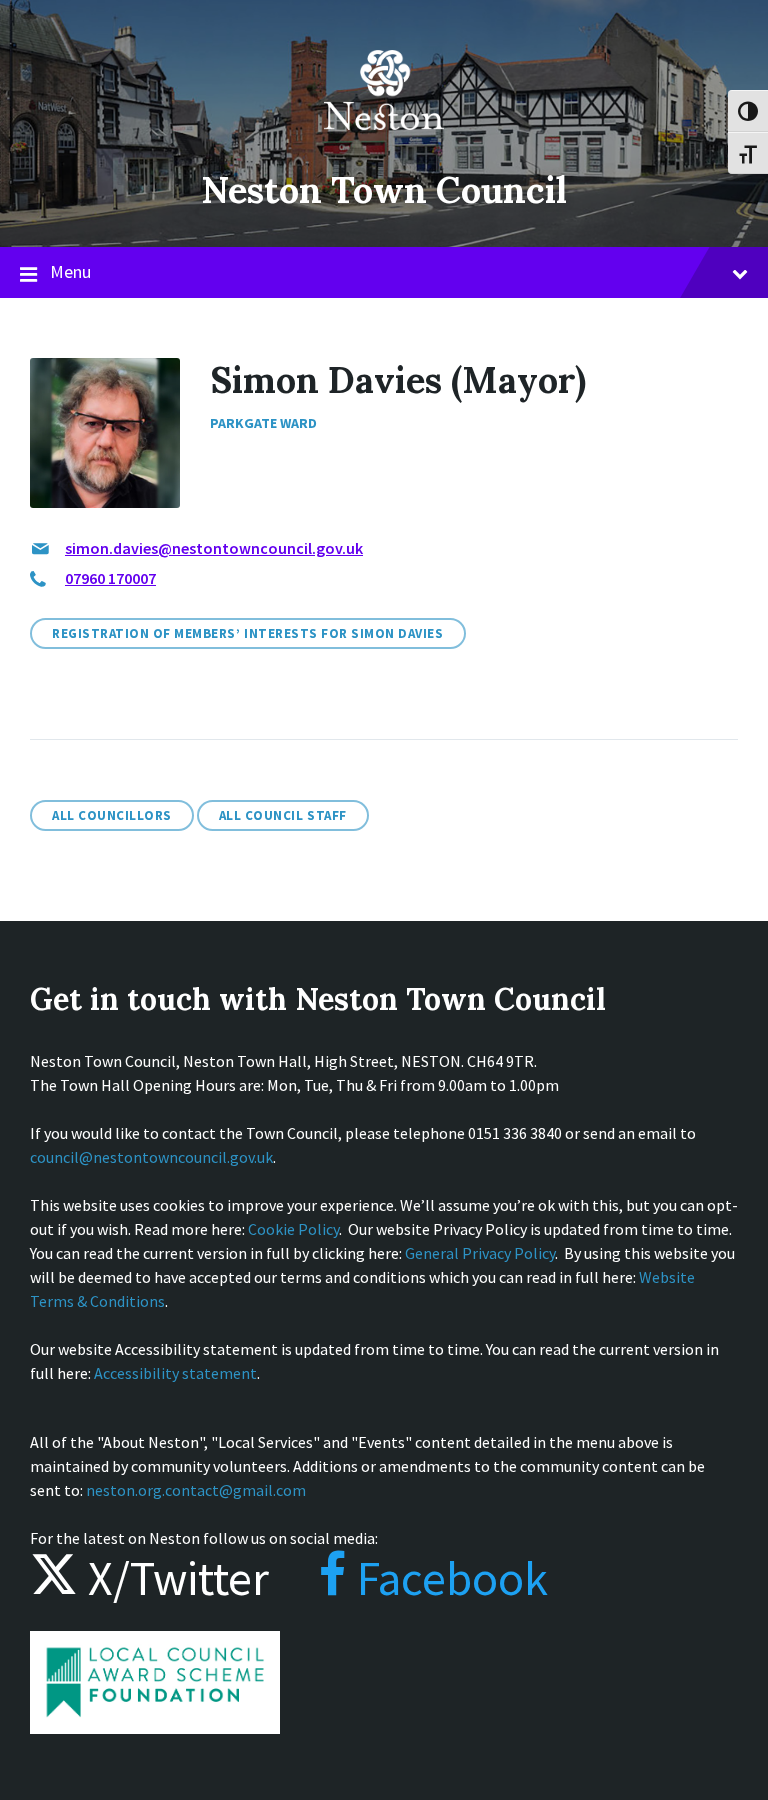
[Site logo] (384, 144)
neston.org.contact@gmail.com (196, 1490)
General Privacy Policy (480, 1253)
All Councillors (112, 815)
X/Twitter (173, 1578)
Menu (70, 271)
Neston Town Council (384, 190)
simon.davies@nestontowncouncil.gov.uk (214, 548)
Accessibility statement (175, 1373)
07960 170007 (110, 578)
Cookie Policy (293, 1229)
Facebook (447, 1578)
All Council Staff (283, 815)
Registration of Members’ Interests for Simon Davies (248, 633)
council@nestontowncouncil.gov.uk (151, 1157)
